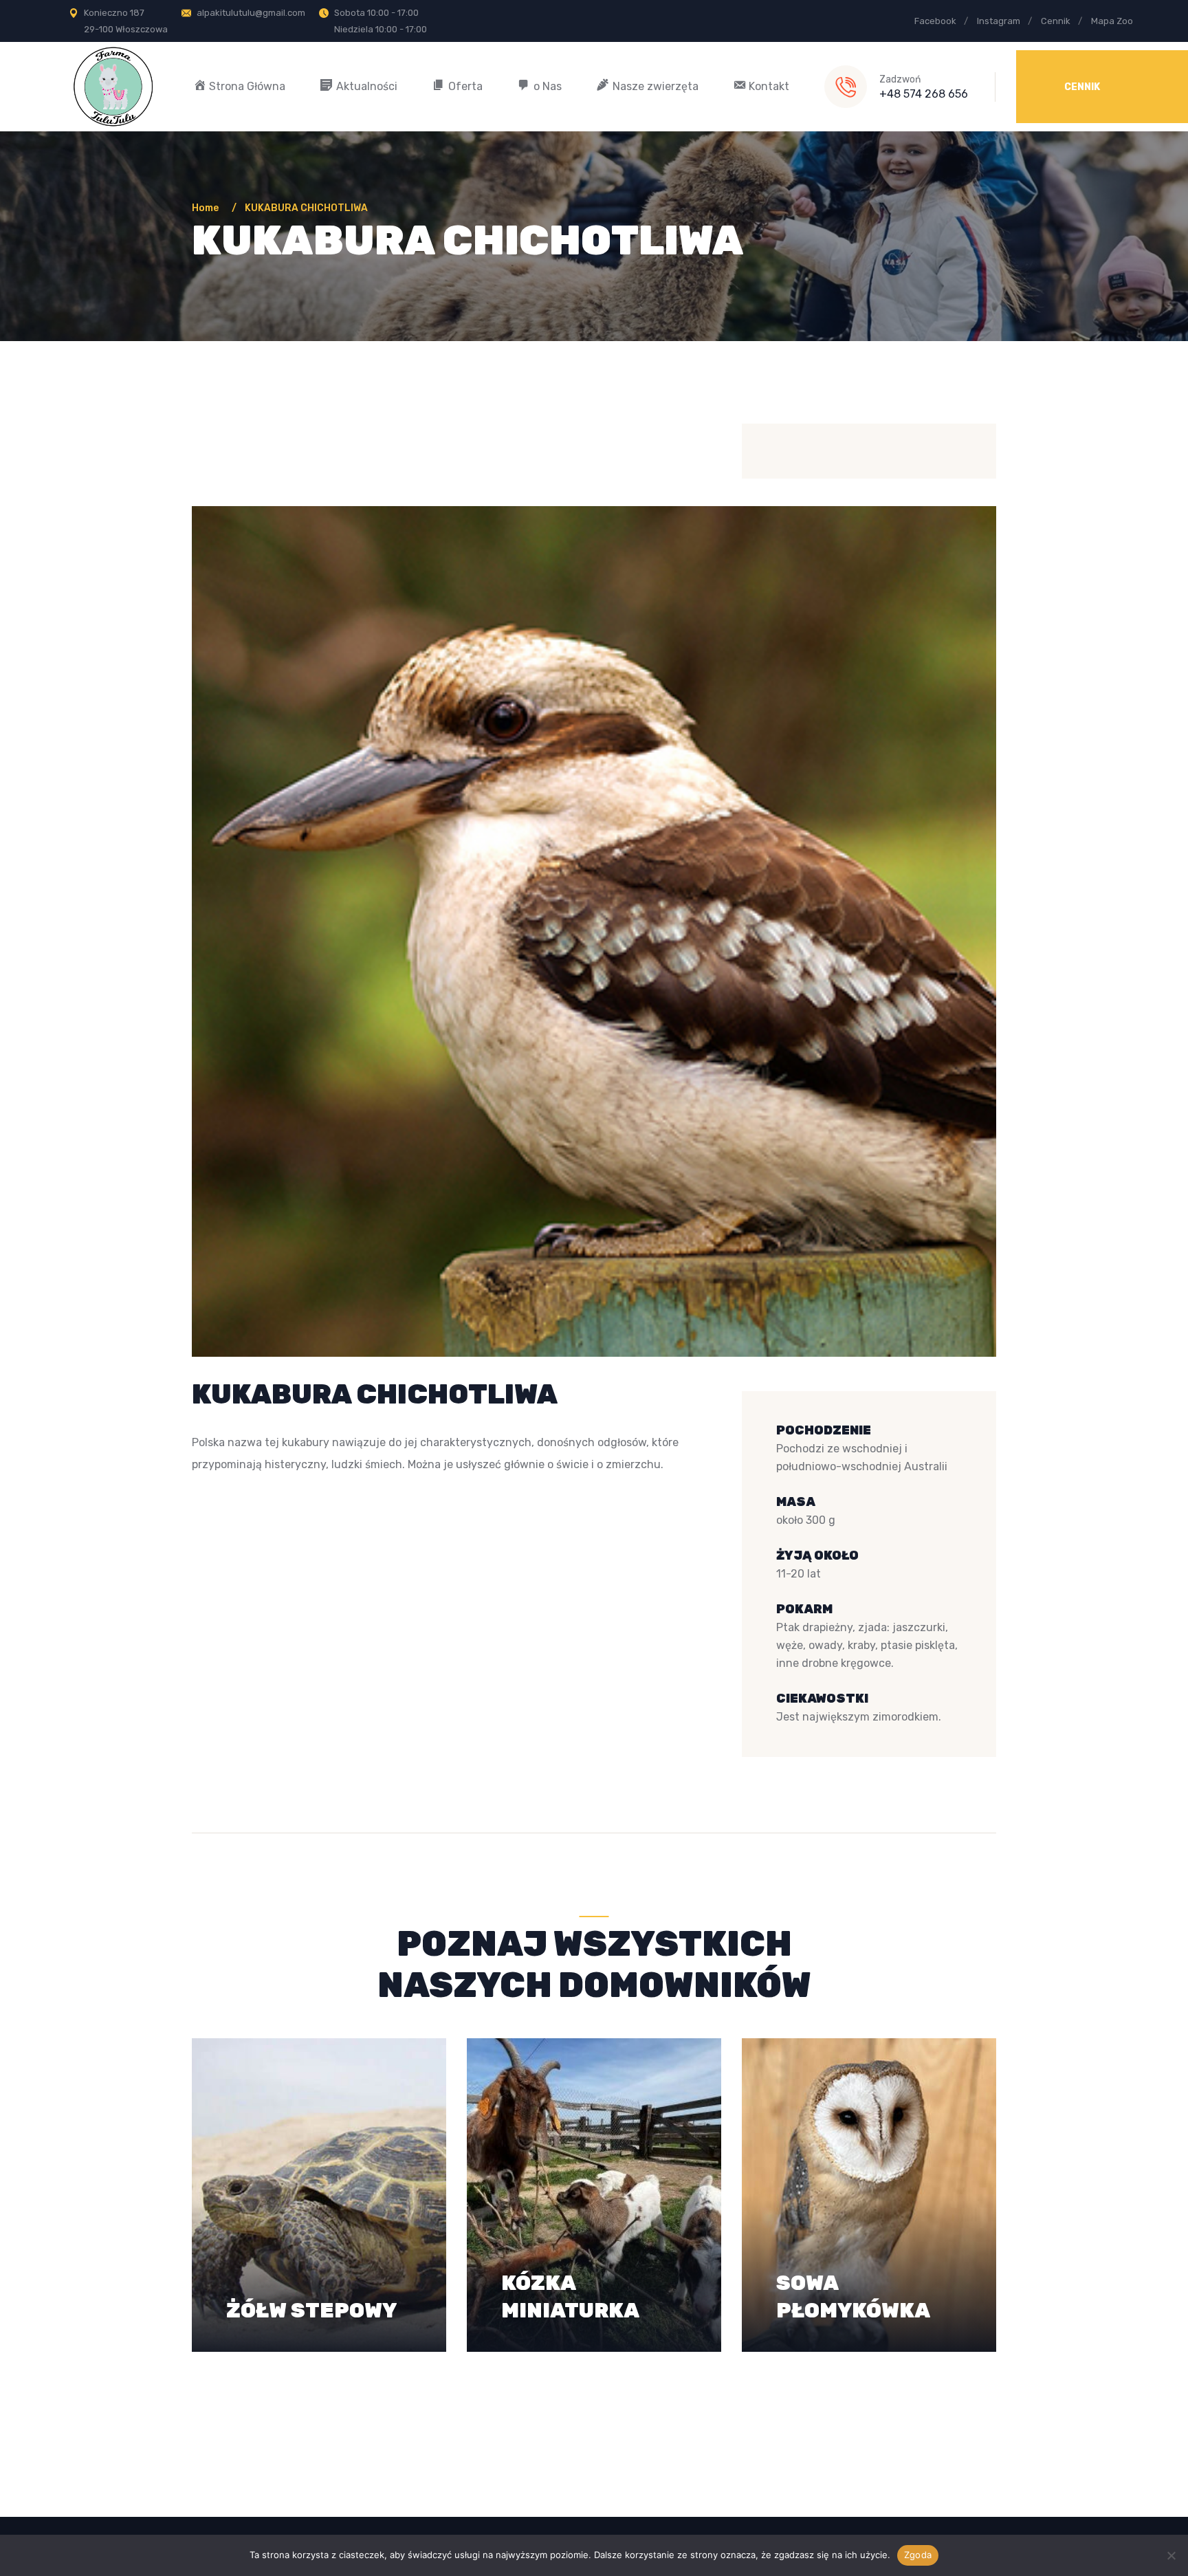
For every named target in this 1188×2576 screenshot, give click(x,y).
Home (207, 208)
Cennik (1056, 21)
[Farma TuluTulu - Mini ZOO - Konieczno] (113, 86)
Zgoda (918, 2555)
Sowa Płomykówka (853, 2282)
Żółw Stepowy (311, 2295)
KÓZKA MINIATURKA (570, 2282)
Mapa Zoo (1112, 21)
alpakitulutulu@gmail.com (251, 13)
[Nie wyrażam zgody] (1171, 2555)
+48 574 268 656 (924, 94)
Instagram (999, 21)
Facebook (935, 21)
